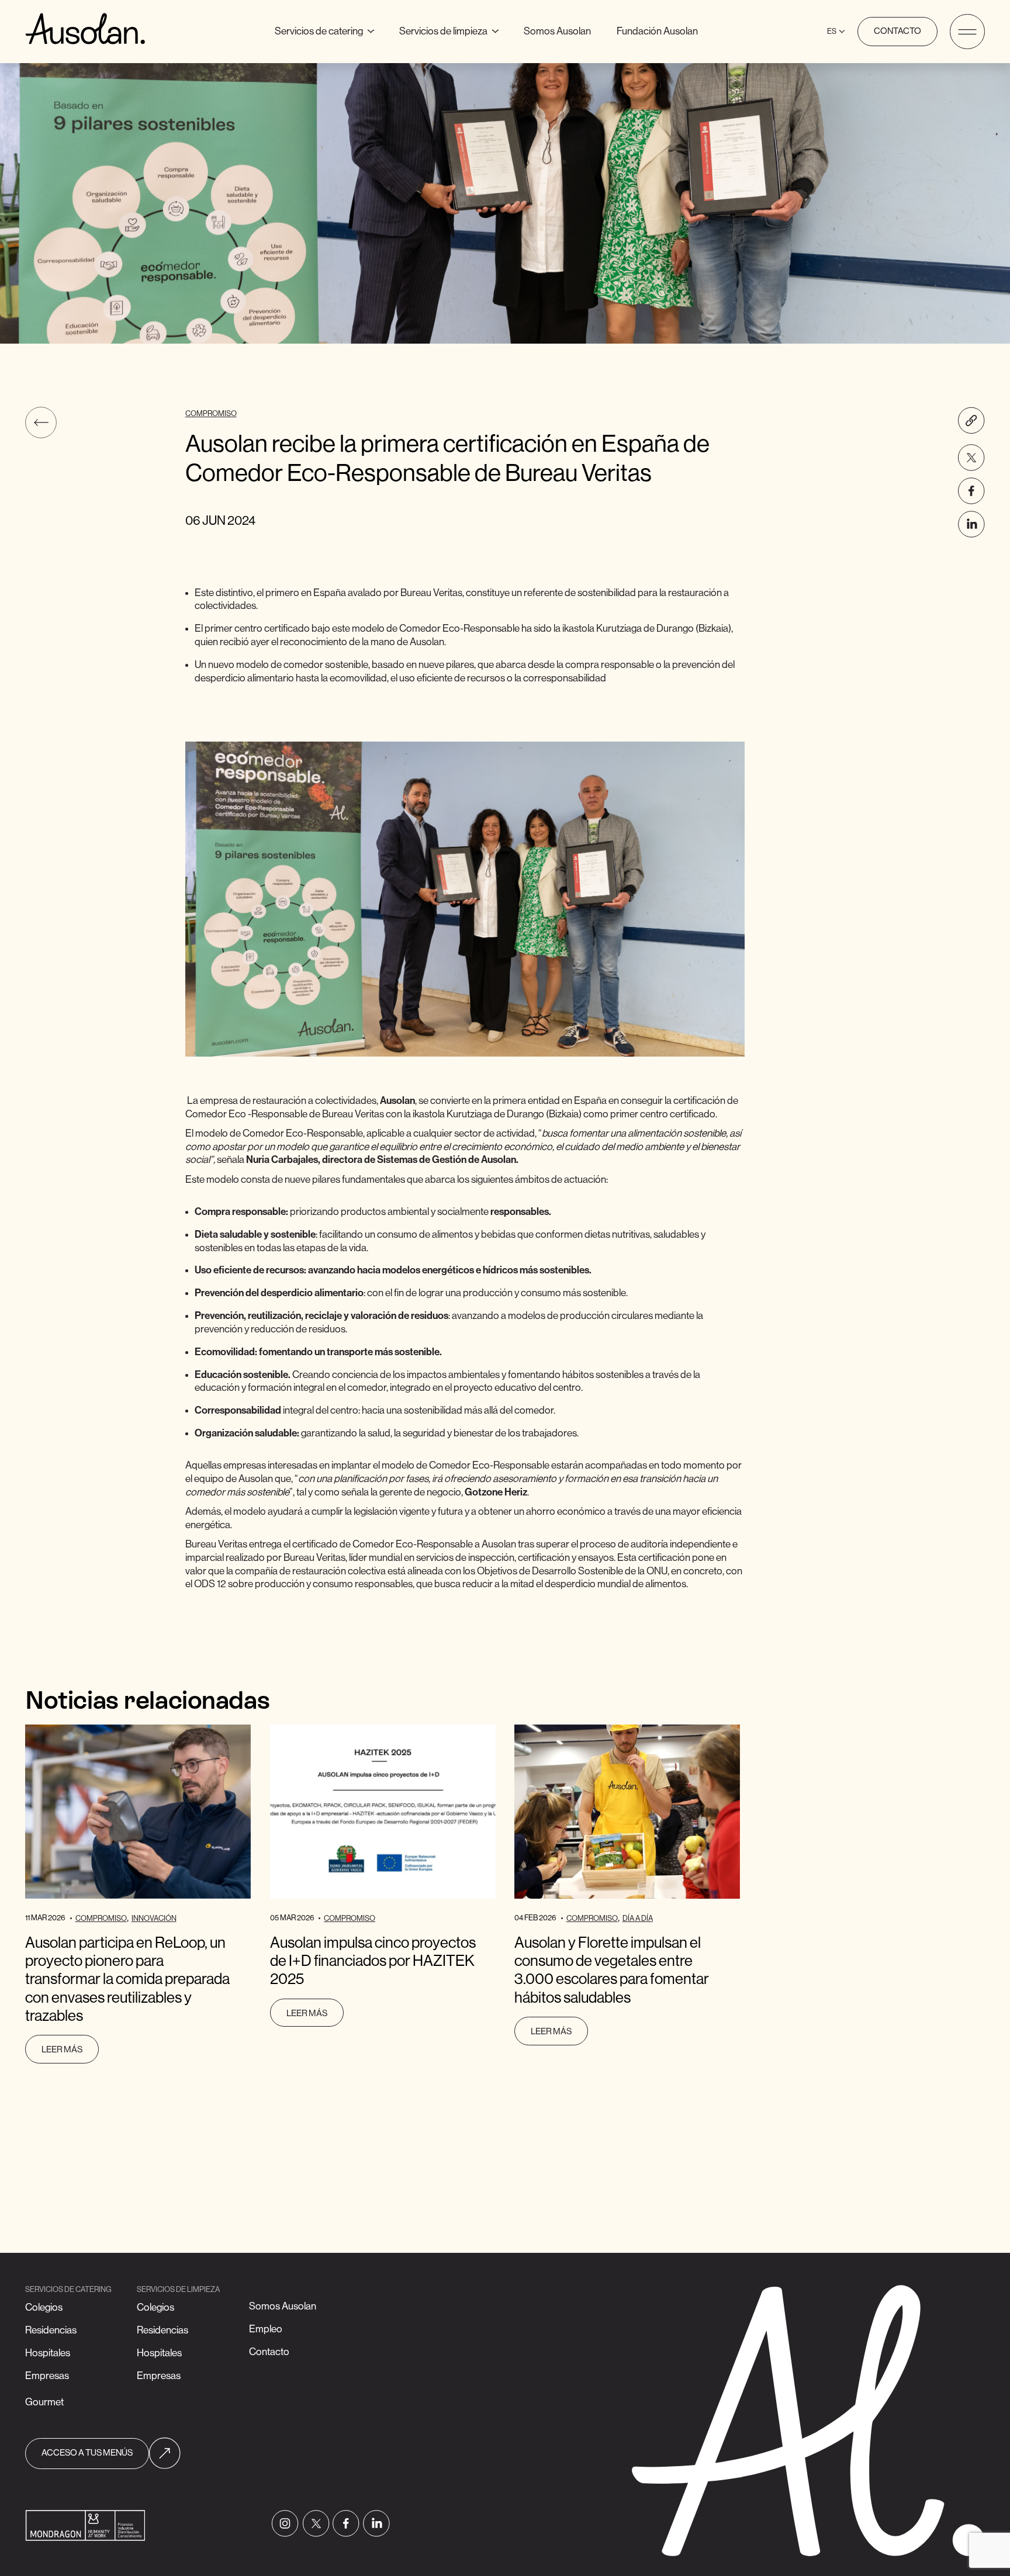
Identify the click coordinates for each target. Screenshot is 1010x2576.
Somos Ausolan (557, 31)
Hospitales (48, 2353)
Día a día (638, 1918)
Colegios (44, 2307)
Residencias (51, 2330)
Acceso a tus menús (87, 2453)
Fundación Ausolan (657, 31)
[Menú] (967, 31)
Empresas (47, 2376)
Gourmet (44, 2402)
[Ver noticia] (138, 1812)
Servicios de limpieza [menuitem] (449, 29)
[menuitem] (557, 31)
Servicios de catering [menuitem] (329, 29)
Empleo (266, 2329)
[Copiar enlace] (971, 420)
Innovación (154, 1918)
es (832, 31)
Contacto (897, 32)
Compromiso (211, 413)
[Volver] (41, 423)
